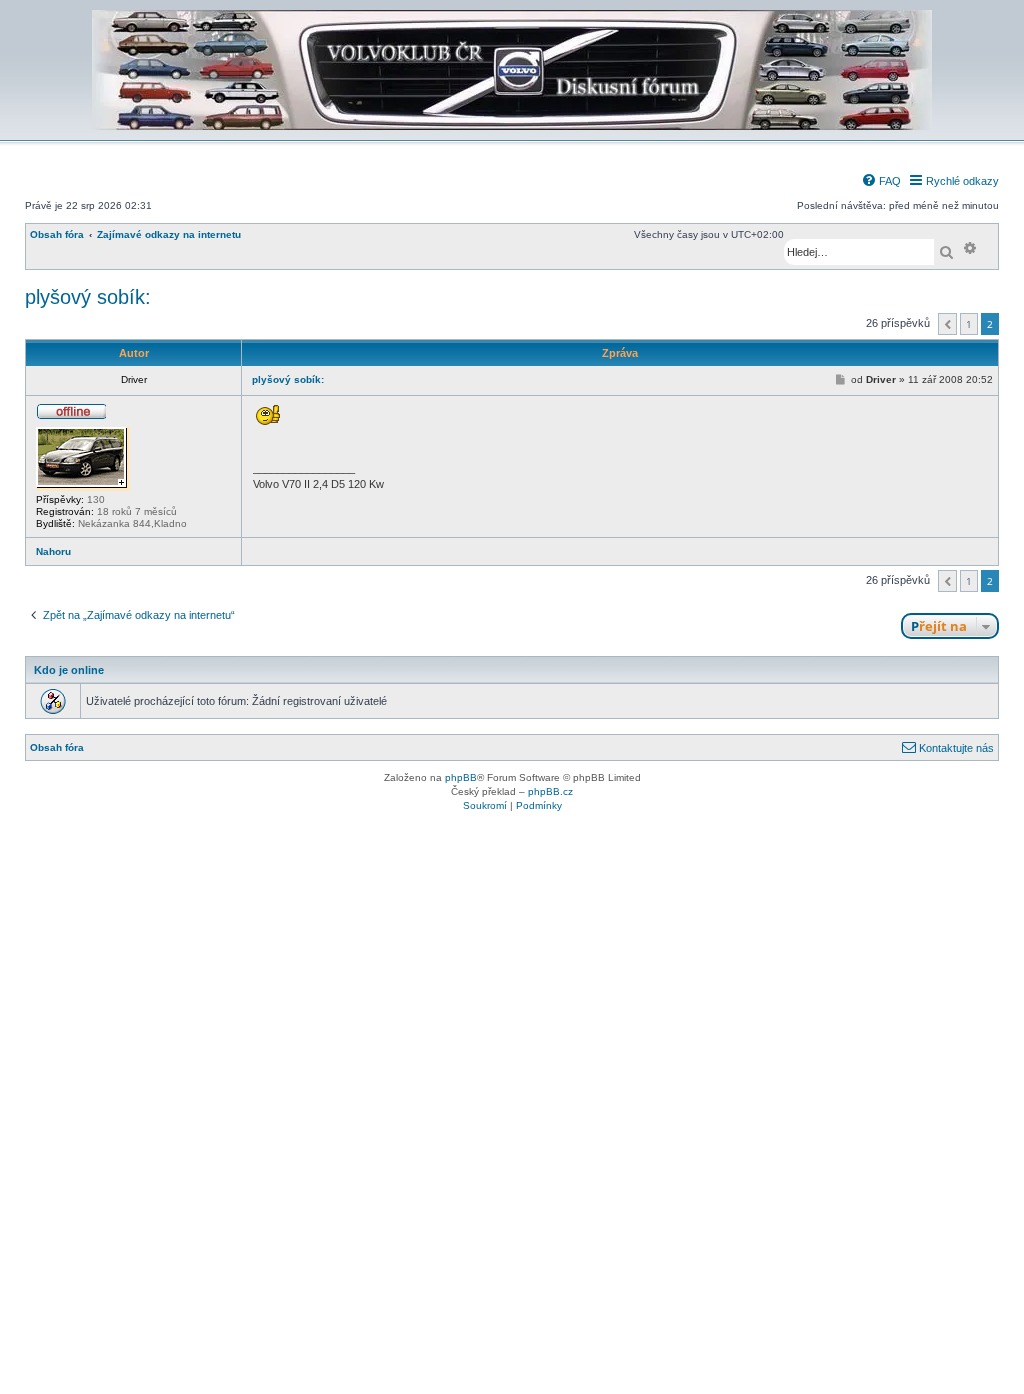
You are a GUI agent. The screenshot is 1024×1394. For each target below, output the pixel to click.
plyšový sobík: (88, 297)
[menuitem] (881, 181)
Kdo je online (69, 670)
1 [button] (969, 324)
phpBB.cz (550, 791)
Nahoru (53, 551)
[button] (947, 324)
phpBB (461, 777)
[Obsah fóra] (512, 126)
